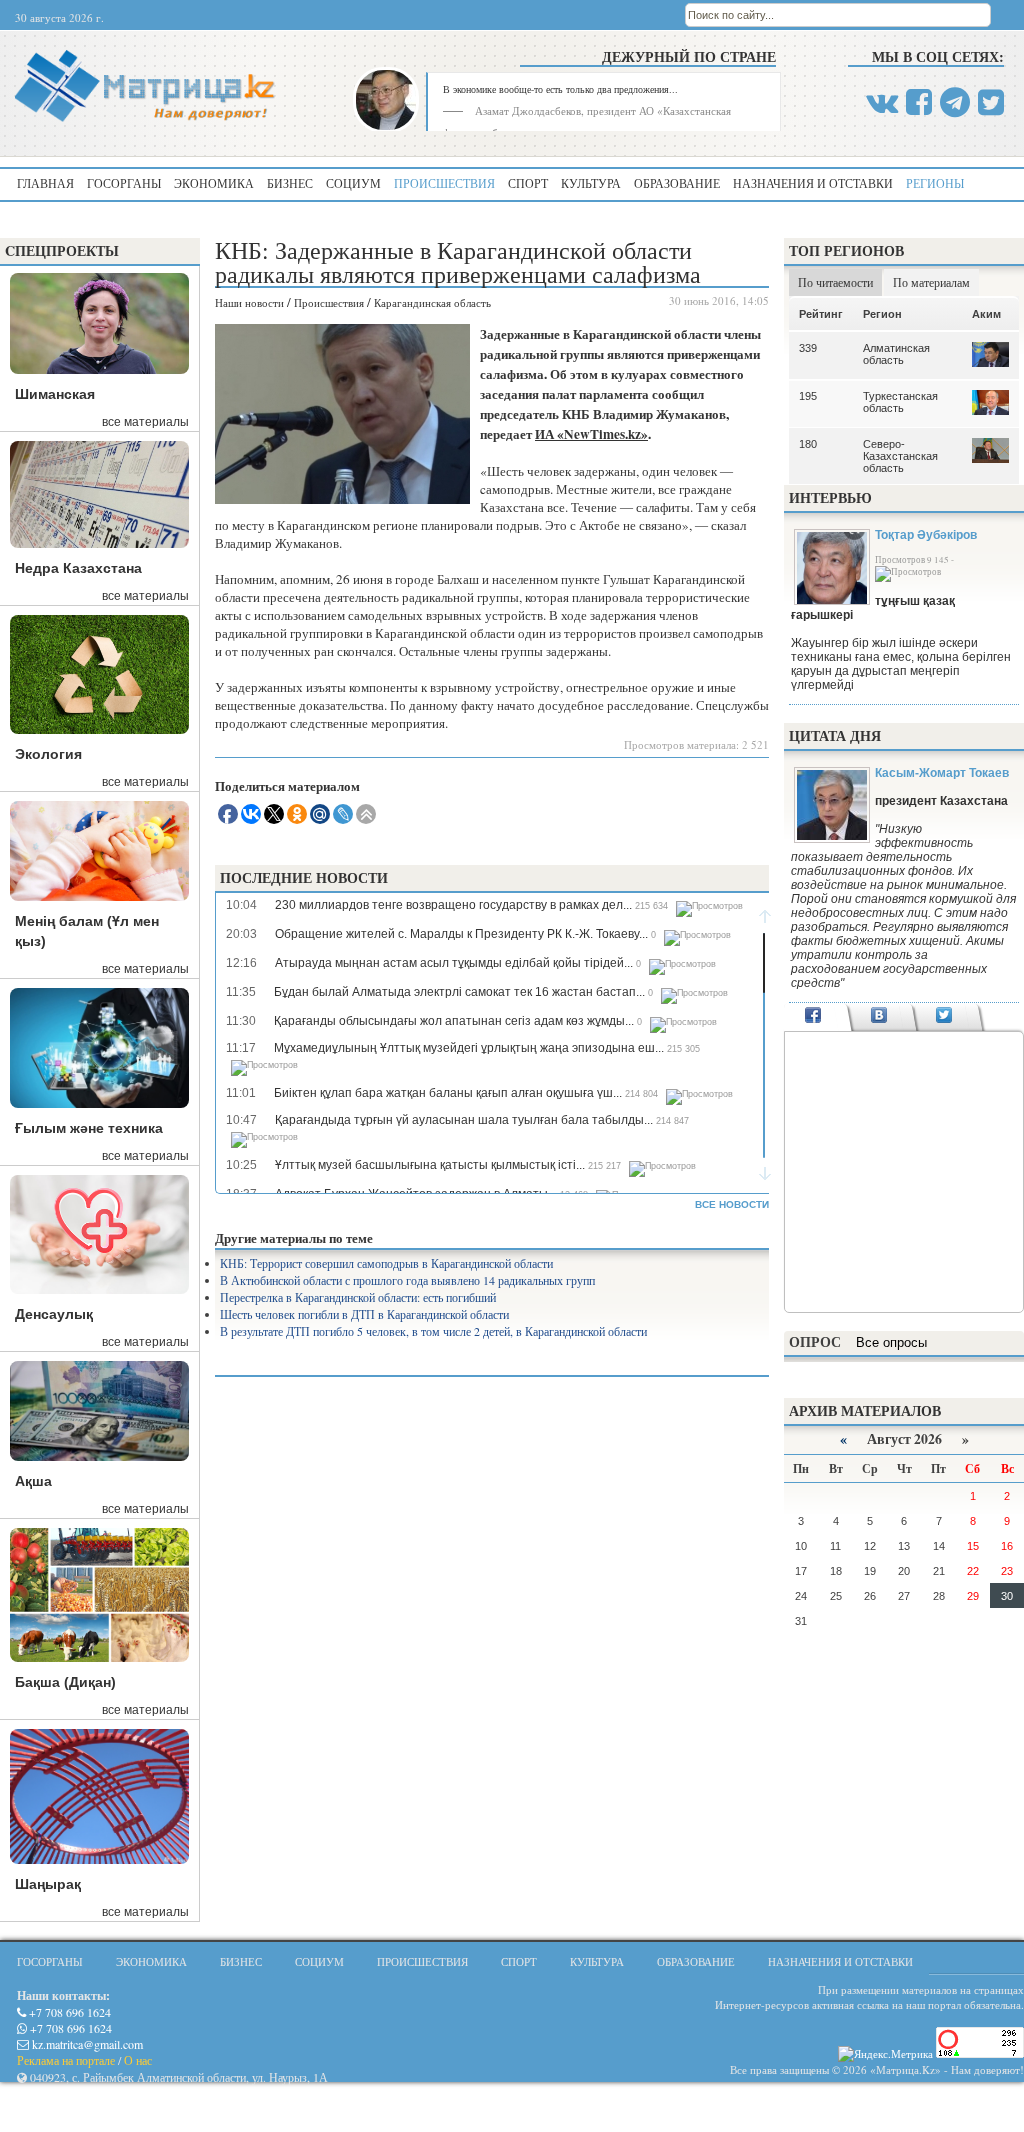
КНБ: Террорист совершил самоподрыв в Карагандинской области (386, 1263)
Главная (45, 183)
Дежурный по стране (689, 56)
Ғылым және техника (89, 1128)
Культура (591, 183)
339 (808, 348)
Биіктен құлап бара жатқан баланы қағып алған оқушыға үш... (448, 1093)
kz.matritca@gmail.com (86, 2044)
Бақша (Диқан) (65, 1682)
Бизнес (290, 183)
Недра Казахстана (78, 568)
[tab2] (878, 1017)
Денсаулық (54, 1314)
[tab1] (813, 1017)
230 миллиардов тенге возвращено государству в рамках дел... (453, 905)
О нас (138, 2060)
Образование (677, 183)
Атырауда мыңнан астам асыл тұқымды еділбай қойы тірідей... (454, 963)
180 (808, 444)
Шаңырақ (48, 1884)
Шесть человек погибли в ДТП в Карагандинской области (364, 1314)
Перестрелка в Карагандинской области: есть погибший (358, 1297)
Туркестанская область (900, 402)
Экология (48, 754)
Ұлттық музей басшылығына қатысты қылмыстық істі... (430, 1165)
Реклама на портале (66, 2060)
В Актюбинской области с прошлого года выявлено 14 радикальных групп (407, 1280)
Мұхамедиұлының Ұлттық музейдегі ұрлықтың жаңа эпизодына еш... (469, 1048)
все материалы (145, 422)
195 (808, 396)
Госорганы (124, 183)
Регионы (935, 183)
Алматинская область (896, 354)
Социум (353, 183)
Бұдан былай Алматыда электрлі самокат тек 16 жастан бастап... (459, 992)
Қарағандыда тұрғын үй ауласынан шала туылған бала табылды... (464, 1120)
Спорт (528, 183)
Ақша (33, 1481)
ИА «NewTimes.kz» (591, 434)
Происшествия (444, 183)
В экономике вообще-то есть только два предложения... (560, 89)
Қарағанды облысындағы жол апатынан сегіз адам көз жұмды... (454, 1021)
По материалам (931, 282)
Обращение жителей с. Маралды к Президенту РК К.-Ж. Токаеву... (461, 934)
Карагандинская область (432, 302)
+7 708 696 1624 (68, 2012)
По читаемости (835, 282)
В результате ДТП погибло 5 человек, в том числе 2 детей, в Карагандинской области (433, 1331)
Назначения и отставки (813, 183)
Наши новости (249, 302)
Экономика (214, 183)
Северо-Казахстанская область (900, 456)
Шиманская (55, 394)
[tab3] (944, 1017)
